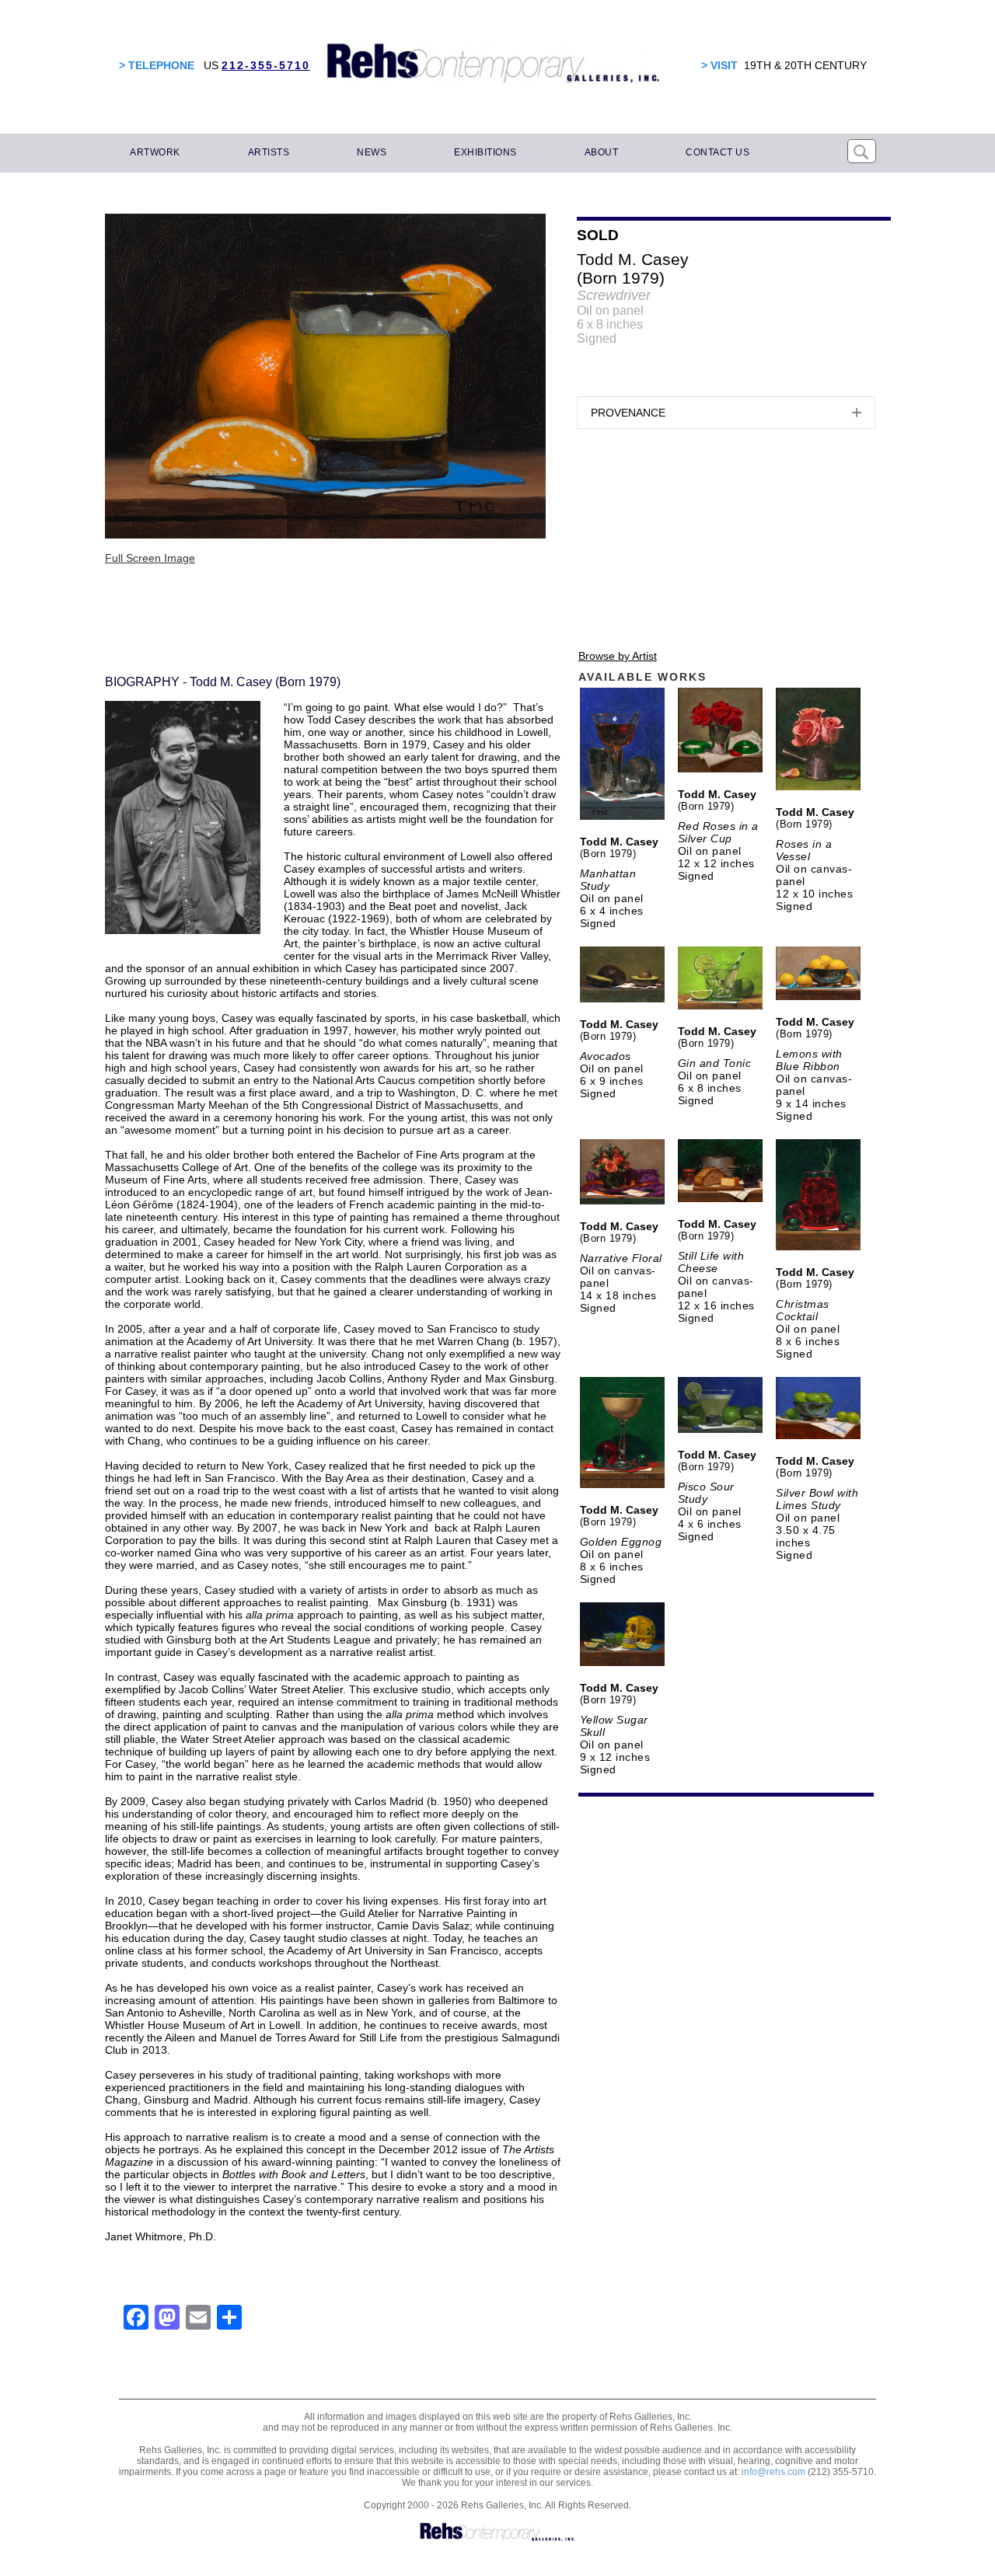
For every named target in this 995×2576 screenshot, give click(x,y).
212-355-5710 (266, 65)
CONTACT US (717, 152)
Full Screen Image (150, 558)
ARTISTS (269, 152)
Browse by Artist (618, 656)
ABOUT (602, 152)
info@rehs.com (773, 2472)
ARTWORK (155, 152)
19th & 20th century (805, 65)
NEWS (372, 152)
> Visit (719, 65)
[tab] (726, 413)
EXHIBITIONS (485, 152)
